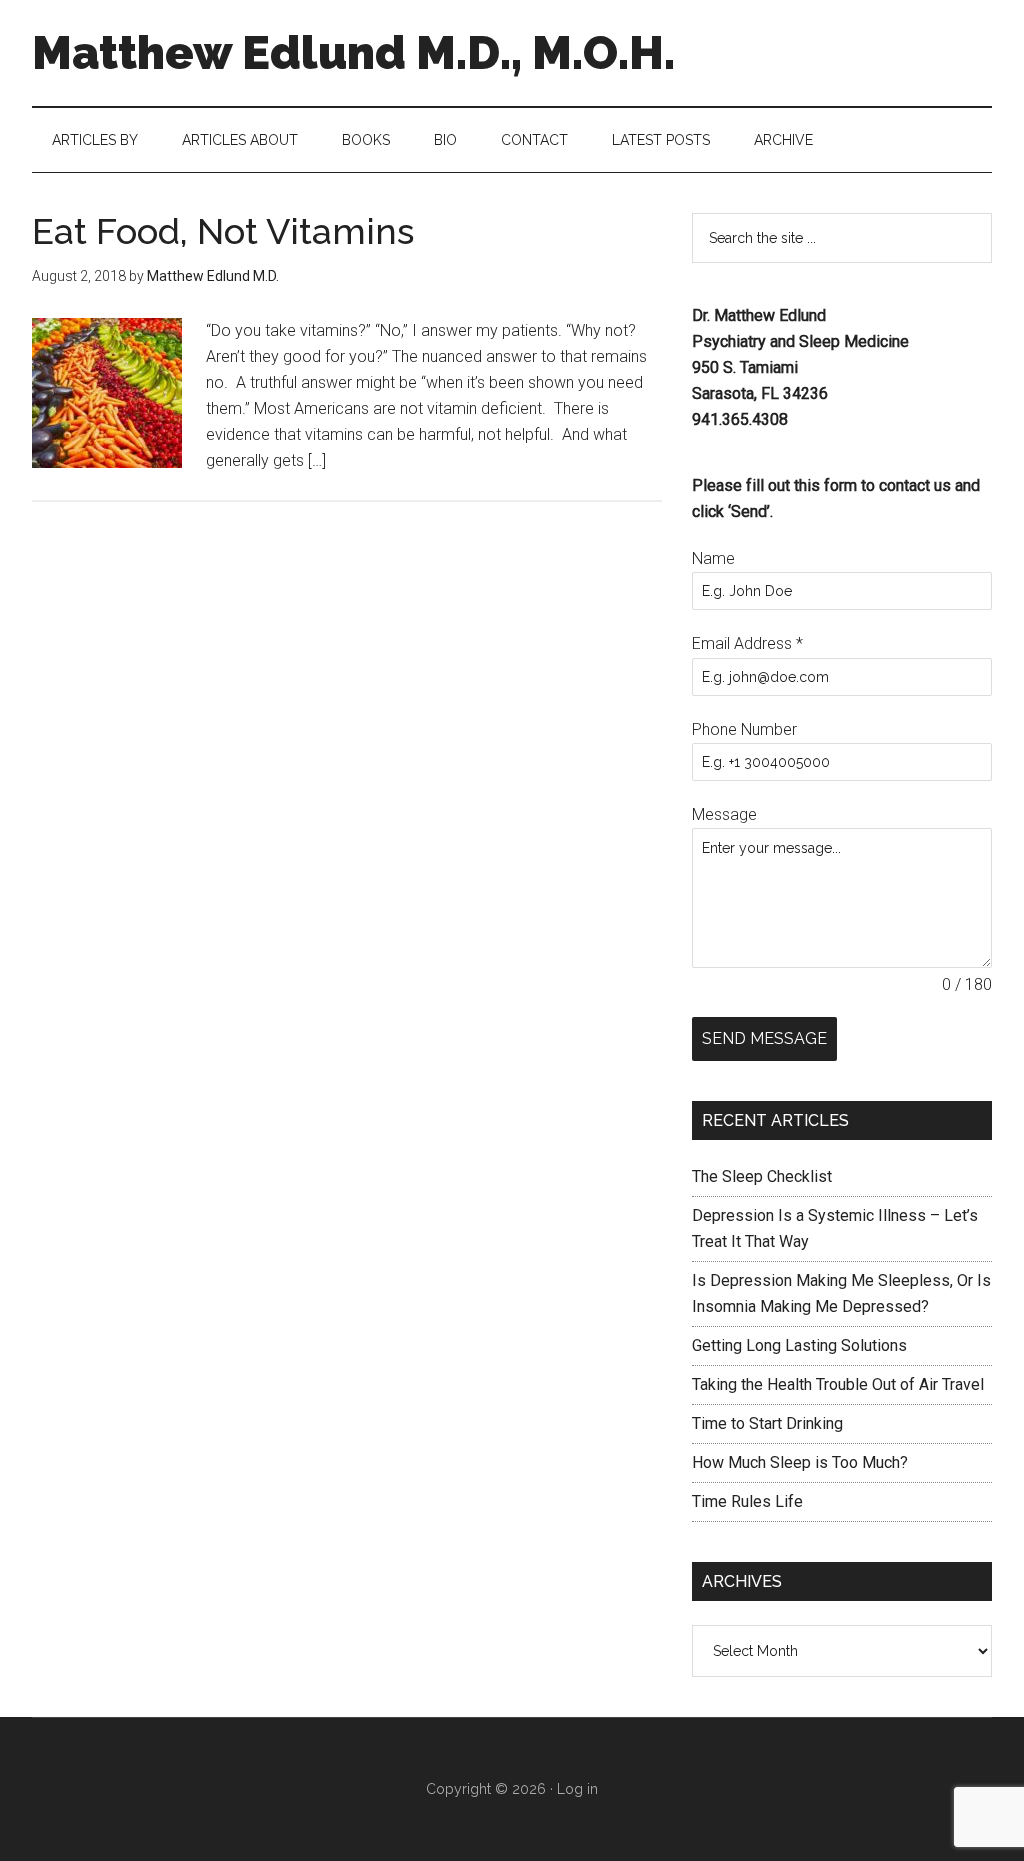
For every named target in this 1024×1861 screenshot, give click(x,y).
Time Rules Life (747, 1501)
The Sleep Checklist (762, 1176)
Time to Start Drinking (767, 1423)
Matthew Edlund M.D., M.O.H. (353, 53)
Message (724, 814)
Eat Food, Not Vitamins (223, 231)
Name (713, 558)
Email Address (747, 643)
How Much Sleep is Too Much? (800, 1462)
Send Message (764, 1038)
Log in (577, 1789)
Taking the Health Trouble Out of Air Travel (838, 1384)
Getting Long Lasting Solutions (799, 1345)
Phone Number (744, 729)
